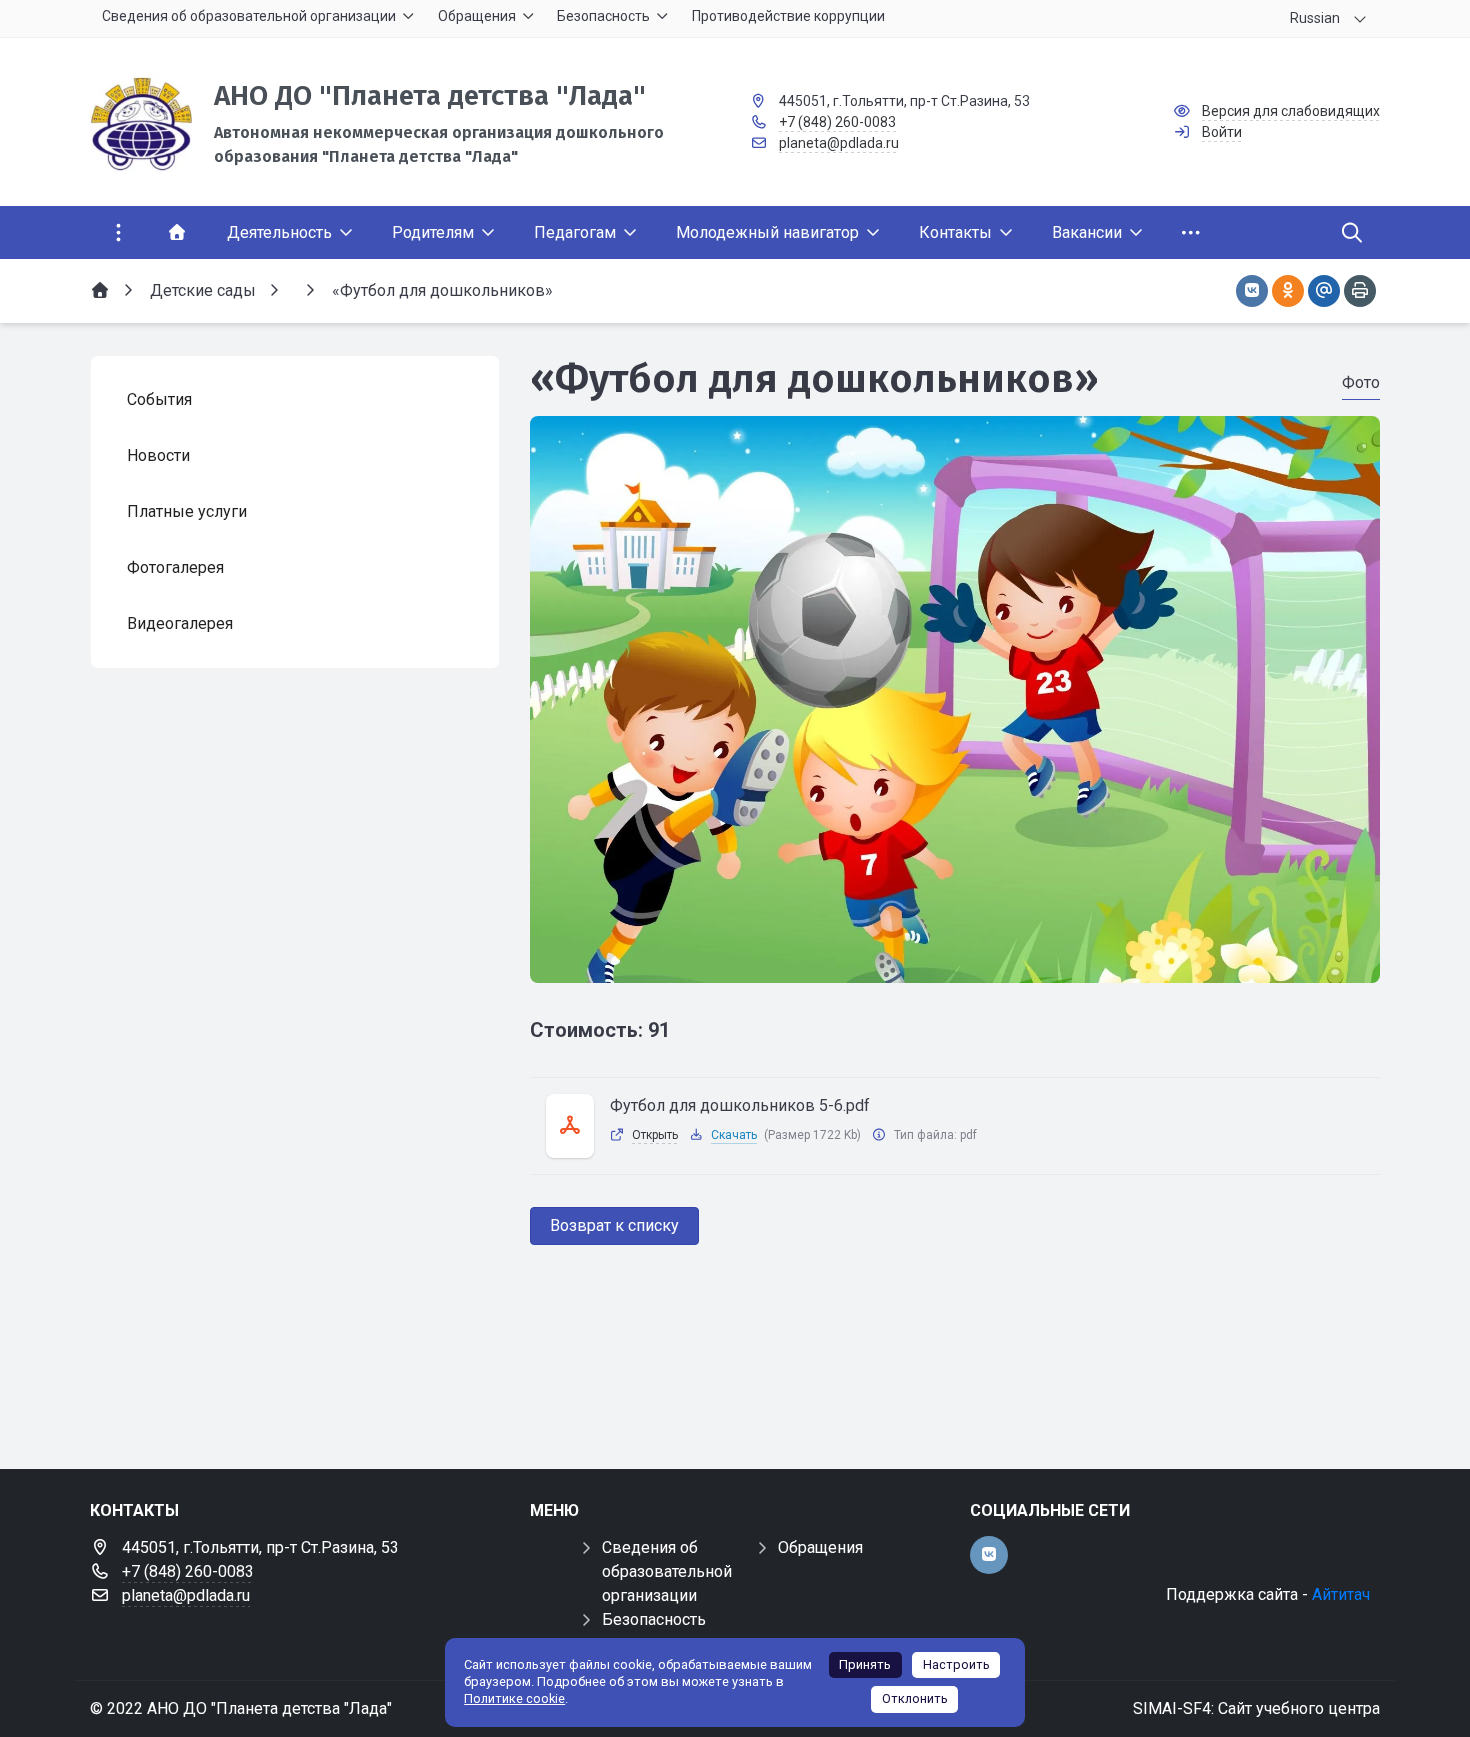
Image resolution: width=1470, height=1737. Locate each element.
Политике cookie (514, 1698)
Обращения (820, 1547)
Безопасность (654, 1619)
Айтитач (1341, 1594)
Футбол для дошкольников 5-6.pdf (740, 1105)
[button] (955, 964)
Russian (1315, 18)
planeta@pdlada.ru (839, 143)
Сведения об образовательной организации (667, 1571)
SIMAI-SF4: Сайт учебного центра (1256, 1708)
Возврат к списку (614, 1225)
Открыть (655, 1135)
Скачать (734, 1135)
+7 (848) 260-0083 (837, 122)
